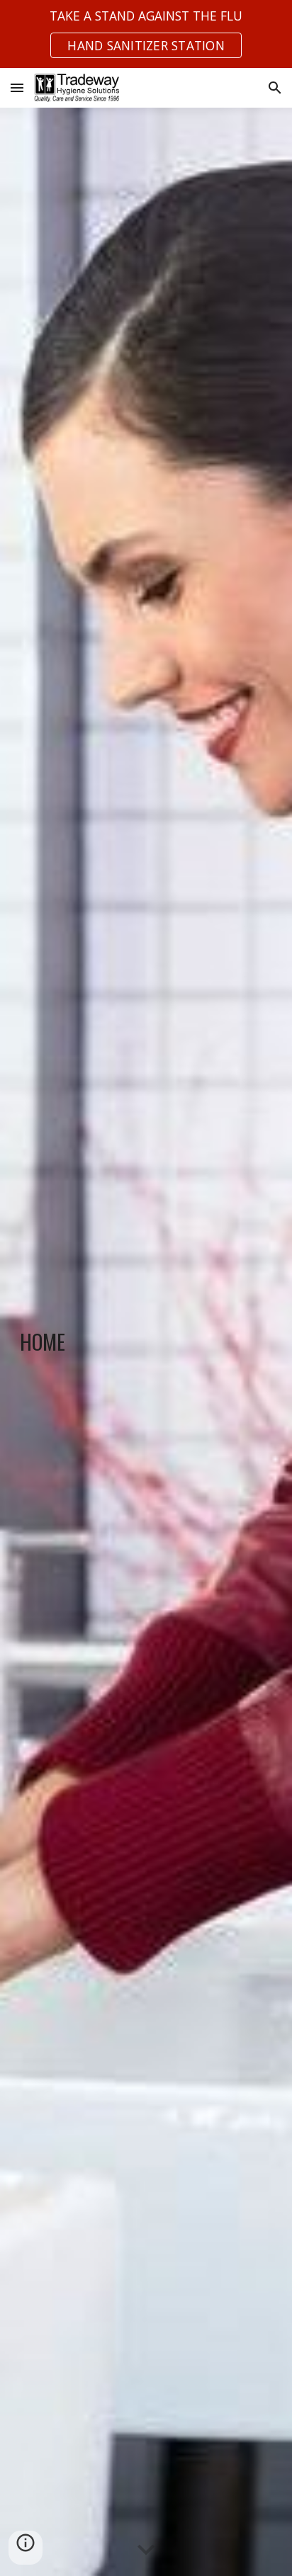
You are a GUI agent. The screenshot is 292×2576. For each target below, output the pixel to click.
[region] (146, 34)
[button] (17, 87)
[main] (146, 1342)
